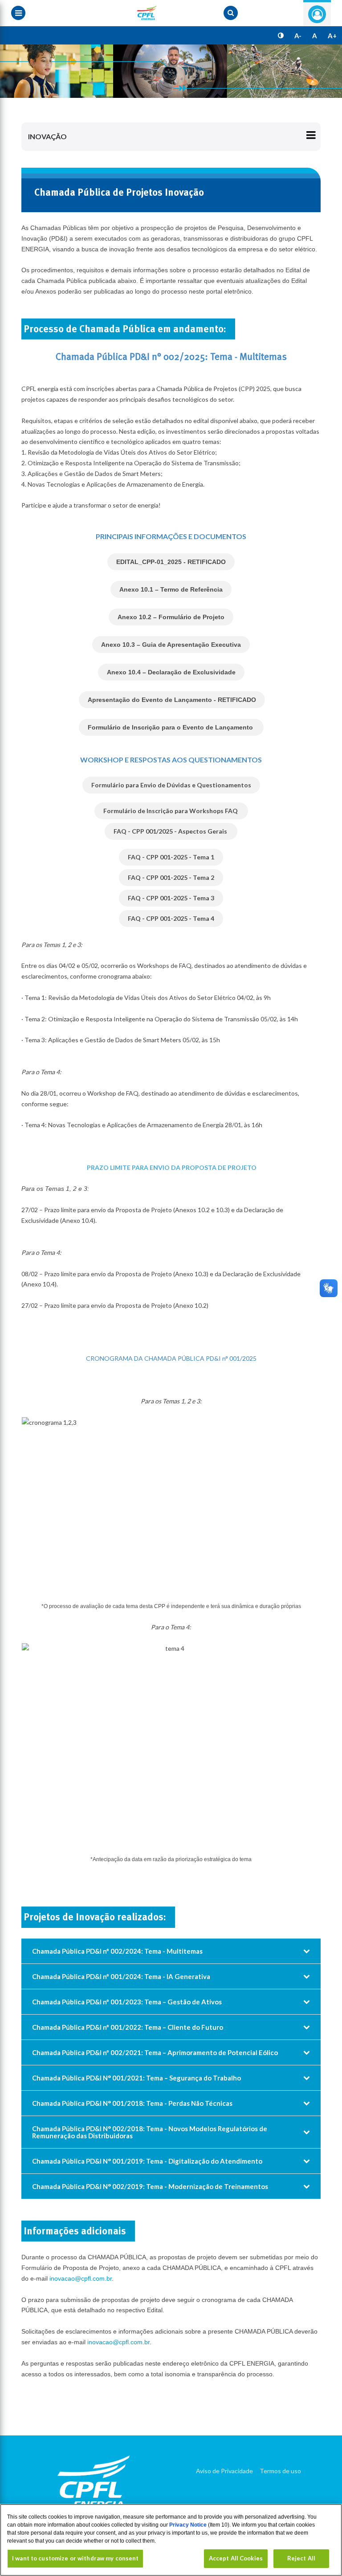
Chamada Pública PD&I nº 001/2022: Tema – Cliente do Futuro (128, 2027)
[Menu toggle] (18, 13)
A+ (332, 36)
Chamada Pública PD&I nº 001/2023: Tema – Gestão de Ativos (127, 2002)
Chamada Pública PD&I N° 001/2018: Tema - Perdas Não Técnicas (132, 2103)
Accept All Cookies (236, 2558)
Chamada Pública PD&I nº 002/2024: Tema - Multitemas (117, 1951)
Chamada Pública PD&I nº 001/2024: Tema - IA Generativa (121, 1976)
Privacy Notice (189, 2525)
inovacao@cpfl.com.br (81, 2278)
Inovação (47, 136)
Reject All (301, 2558)
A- (298, 36)
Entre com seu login (317, 14)
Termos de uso (280, 2471)
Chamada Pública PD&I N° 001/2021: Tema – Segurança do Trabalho (136, 2078)
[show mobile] (231, 13)
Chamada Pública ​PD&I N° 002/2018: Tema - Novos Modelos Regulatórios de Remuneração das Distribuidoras (150, 2132)
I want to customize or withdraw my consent (75, 2558)
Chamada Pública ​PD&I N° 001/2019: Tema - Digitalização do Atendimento (147, 2161)
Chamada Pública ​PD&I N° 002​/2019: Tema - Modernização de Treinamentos (150, 2186)
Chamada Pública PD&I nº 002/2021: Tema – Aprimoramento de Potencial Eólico (155, 2052)
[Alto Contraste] (281, 36)
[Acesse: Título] (171, 71)
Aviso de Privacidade (224, 2471)
